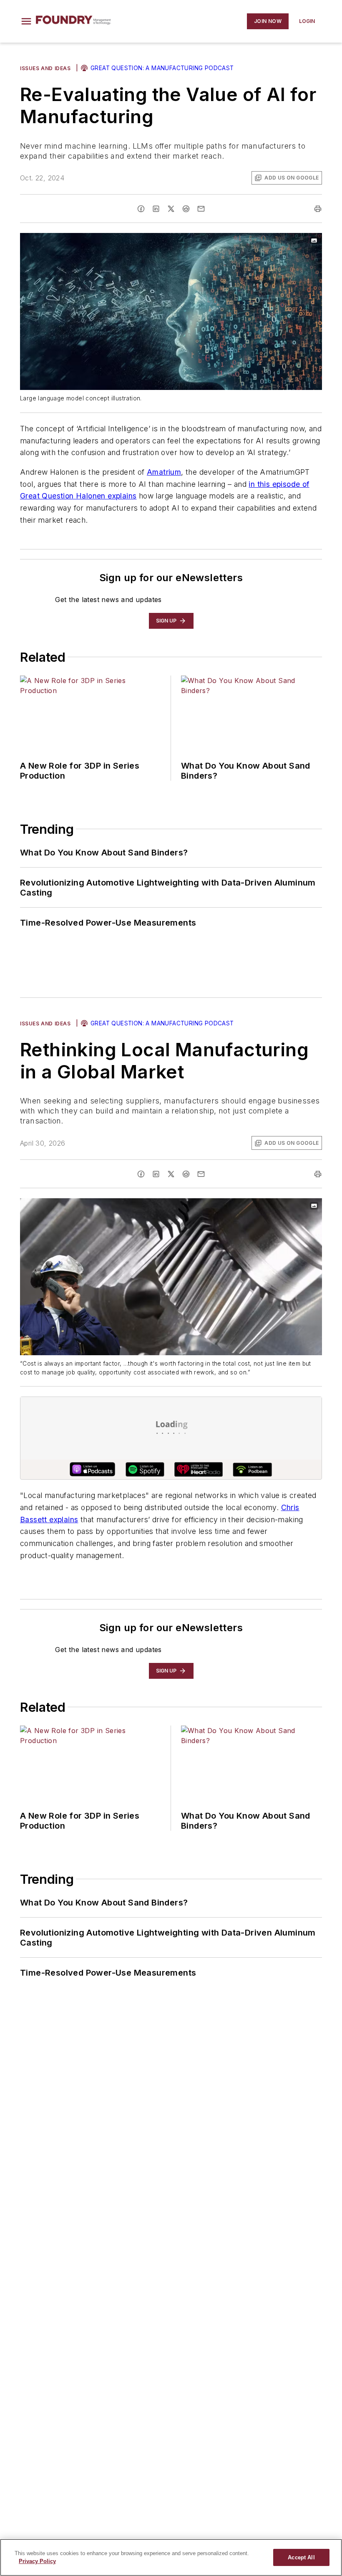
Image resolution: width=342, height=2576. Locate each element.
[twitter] (171, 209)
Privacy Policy (37, 2561)
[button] (26, 21)
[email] (201, 209)
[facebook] (141, 209)
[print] (318, 209)
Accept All (301, 2557)
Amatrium (164, 472)
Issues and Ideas (45, 68)
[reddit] (186, 209)
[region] (171, 2557)
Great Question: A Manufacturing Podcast (162, 68)
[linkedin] (156, 209)
